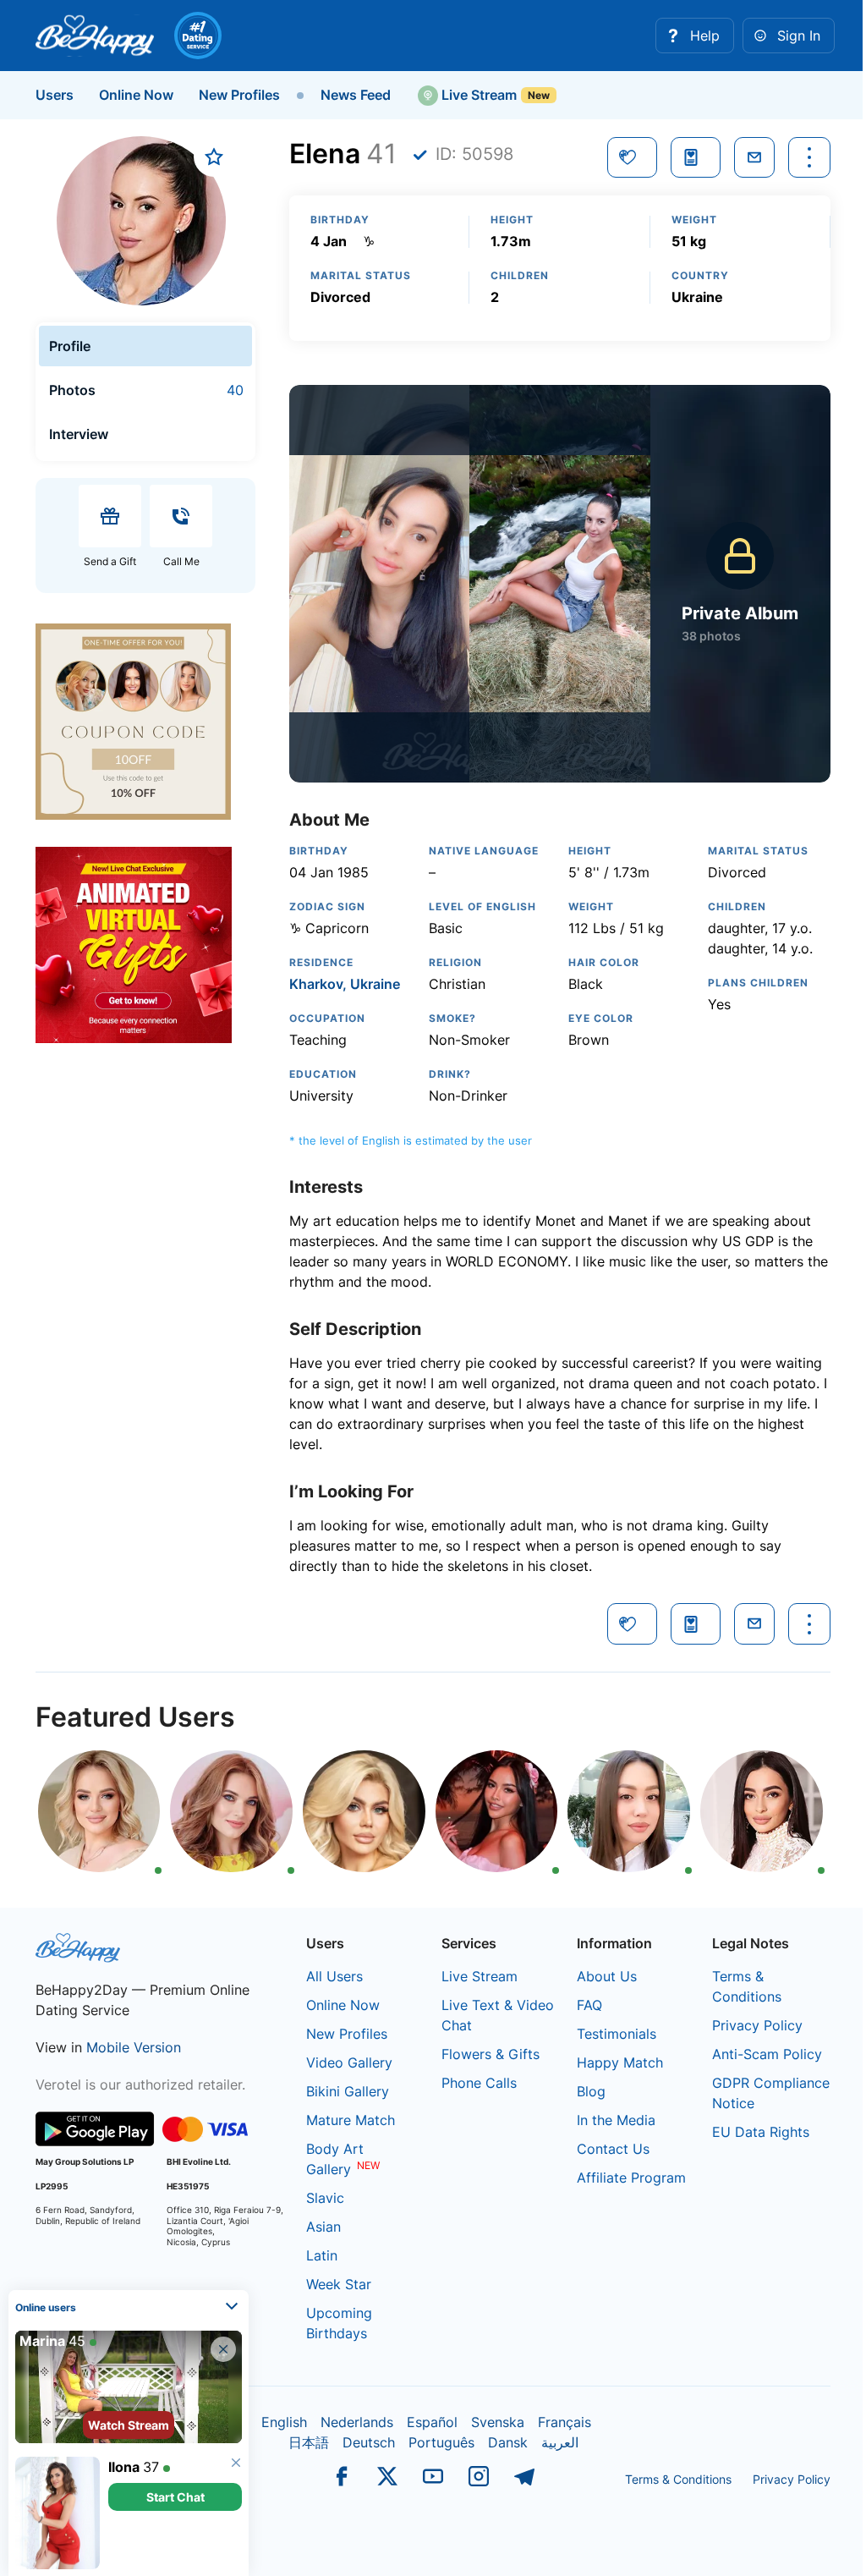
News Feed (356, 95)
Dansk (508, 2442)
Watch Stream (129, 2425)
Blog (591, 2091)
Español (432, 2422)
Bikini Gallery (348, 2091)
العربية (560, 2442)
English (284, 2422)
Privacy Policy (757, 2025)
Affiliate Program (631, 2178)
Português (441, 2442)
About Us (607, 1976)
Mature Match (351, 2120)
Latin (322, 2255)
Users (55, 95)
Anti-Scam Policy (767, 2054)
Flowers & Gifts (491, 2054)
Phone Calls (479, 2083)
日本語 (309, 2442)
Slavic (325, 2198)
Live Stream (477, 95)
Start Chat (175, 2497)
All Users (334, 1976)
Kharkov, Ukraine (345, 984)
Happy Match (620, 2062)
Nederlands (357, 2422)
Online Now (136, 95)
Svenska (498, 2422)
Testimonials (617, 2034)
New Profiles (239, 95)
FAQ (589, 2005)
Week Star (339, 2284)
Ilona (124, 2467)
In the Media (616, 2120)
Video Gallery (349, 2062)
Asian (323, 2227)
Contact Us (613, 2149)
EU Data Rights (761, 2132)
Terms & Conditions (678, 2479)
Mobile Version (134, 2047)
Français (565, 2422)
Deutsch (369, 2442)
